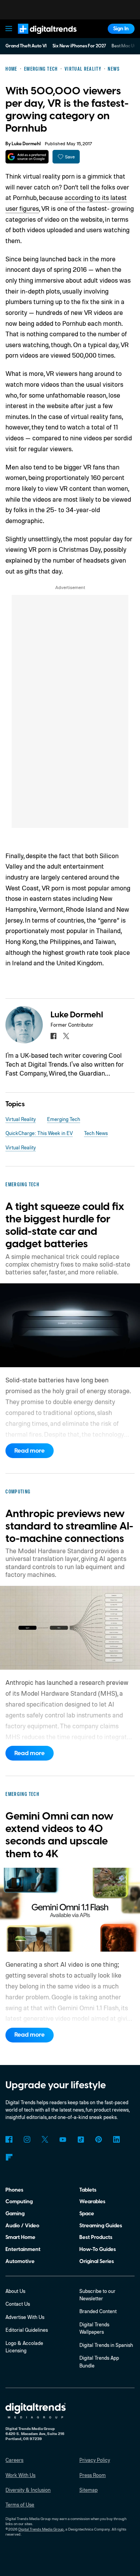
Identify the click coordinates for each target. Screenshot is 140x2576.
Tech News (96, 1133)
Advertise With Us (25, 2317)
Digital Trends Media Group (41, 2529)
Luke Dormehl (26, 144)
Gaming (15, 2214)
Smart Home (20, 2237)
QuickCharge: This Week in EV (39, 1133)
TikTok (81, 2139)
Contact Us (18, 2304)
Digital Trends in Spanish (106, 2345)
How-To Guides (98, 2249)
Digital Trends (39, 37)
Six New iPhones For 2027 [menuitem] (79, 46)
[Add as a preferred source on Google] (27, 157)
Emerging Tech (64, 1119)
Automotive (20, 2261)
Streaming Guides (101, 2226)
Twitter (45, 2139)
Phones (14, 2190)
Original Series (97, 2261)
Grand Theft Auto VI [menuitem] (26, 46)
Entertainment (23, 2249)
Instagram (27, 2139)
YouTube (63, 2139)
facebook (53, 1036)
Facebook (9, 2139)
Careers (14, 2460)
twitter (66, 1036)
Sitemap (88, 2490)
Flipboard (9, 2157)
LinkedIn (116, 2139)
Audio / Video (22, 2226)
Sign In (121, 29)
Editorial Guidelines (27, 2330)
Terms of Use (20, 2505)
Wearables (92, 2201)
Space (87, 2214)
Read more (30, 1451)
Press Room (93, 2475)
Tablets (88, 2190)
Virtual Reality (21, 1119)
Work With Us (20, 2475)
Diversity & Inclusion (28, 2490)
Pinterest (99, 2139)
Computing (19, 2201)
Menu (9, 29)
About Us (15, 2291)
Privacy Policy (95, 2460)
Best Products (96, 2237)
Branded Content (98, 2311)
